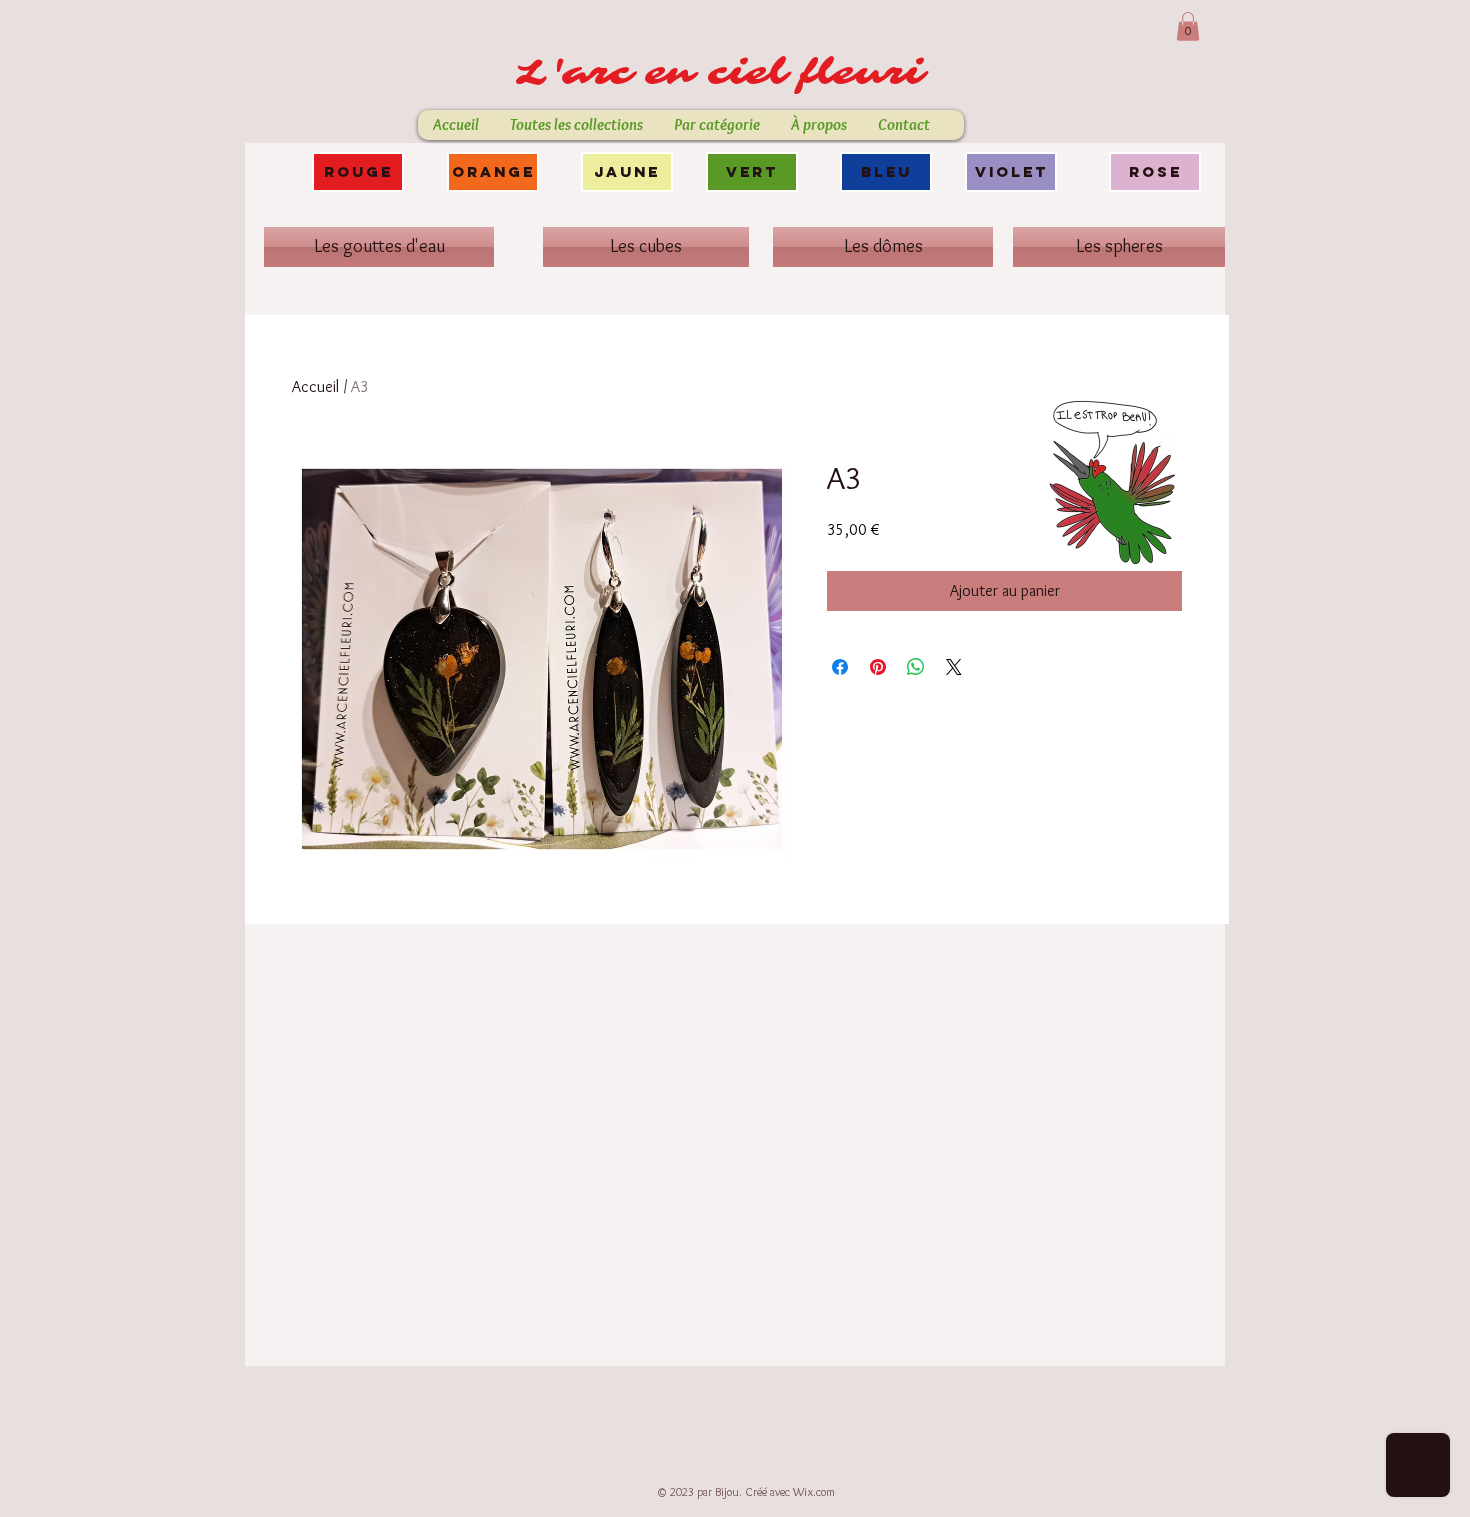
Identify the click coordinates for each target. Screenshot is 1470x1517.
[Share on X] (954, 667)
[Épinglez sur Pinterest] (878, 667)
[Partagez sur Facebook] (840, 667)
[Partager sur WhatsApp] (916, 667)
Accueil (315, 386)
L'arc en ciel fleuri (728, 73)
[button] (1188, 26)
